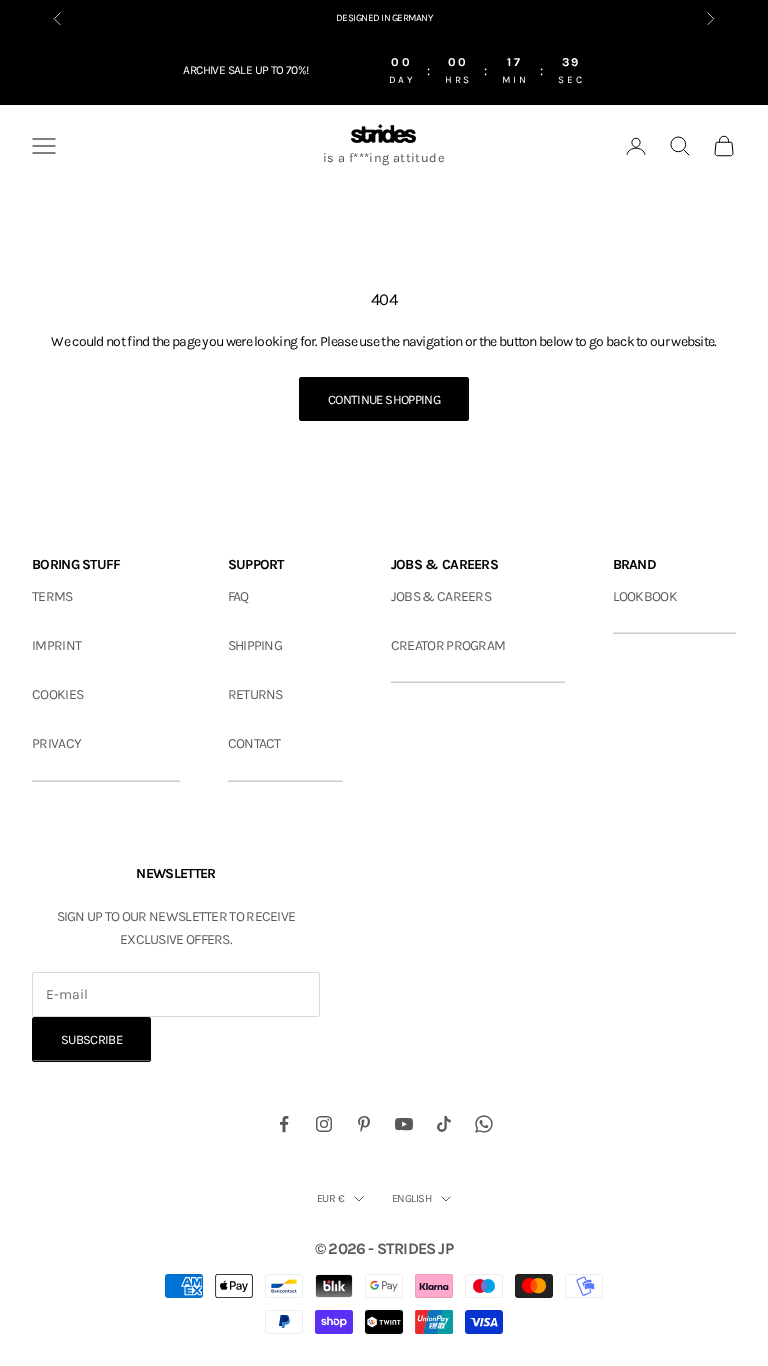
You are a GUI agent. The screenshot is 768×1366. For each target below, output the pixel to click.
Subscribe (91, 1039)
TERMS (52, 596)
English (411, 1198)
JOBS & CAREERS (441, 596)
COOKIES (57, 694)
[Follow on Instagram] (324, 1124)
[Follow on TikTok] (444, 1124)
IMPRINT (56, 645)
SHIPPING (255, 645)
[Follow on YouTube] (404, 1124)
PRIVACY (56, 743)
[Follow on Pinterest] (364, 1124)
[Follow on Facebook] (284, 1124)
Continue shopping (384, 399)
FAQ (238, 596)
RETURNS (255, 694)
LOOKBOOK (645, 596)
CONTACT (254, 743)
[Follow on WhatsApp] (484, 1124)
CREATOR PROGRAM (448, 645)
